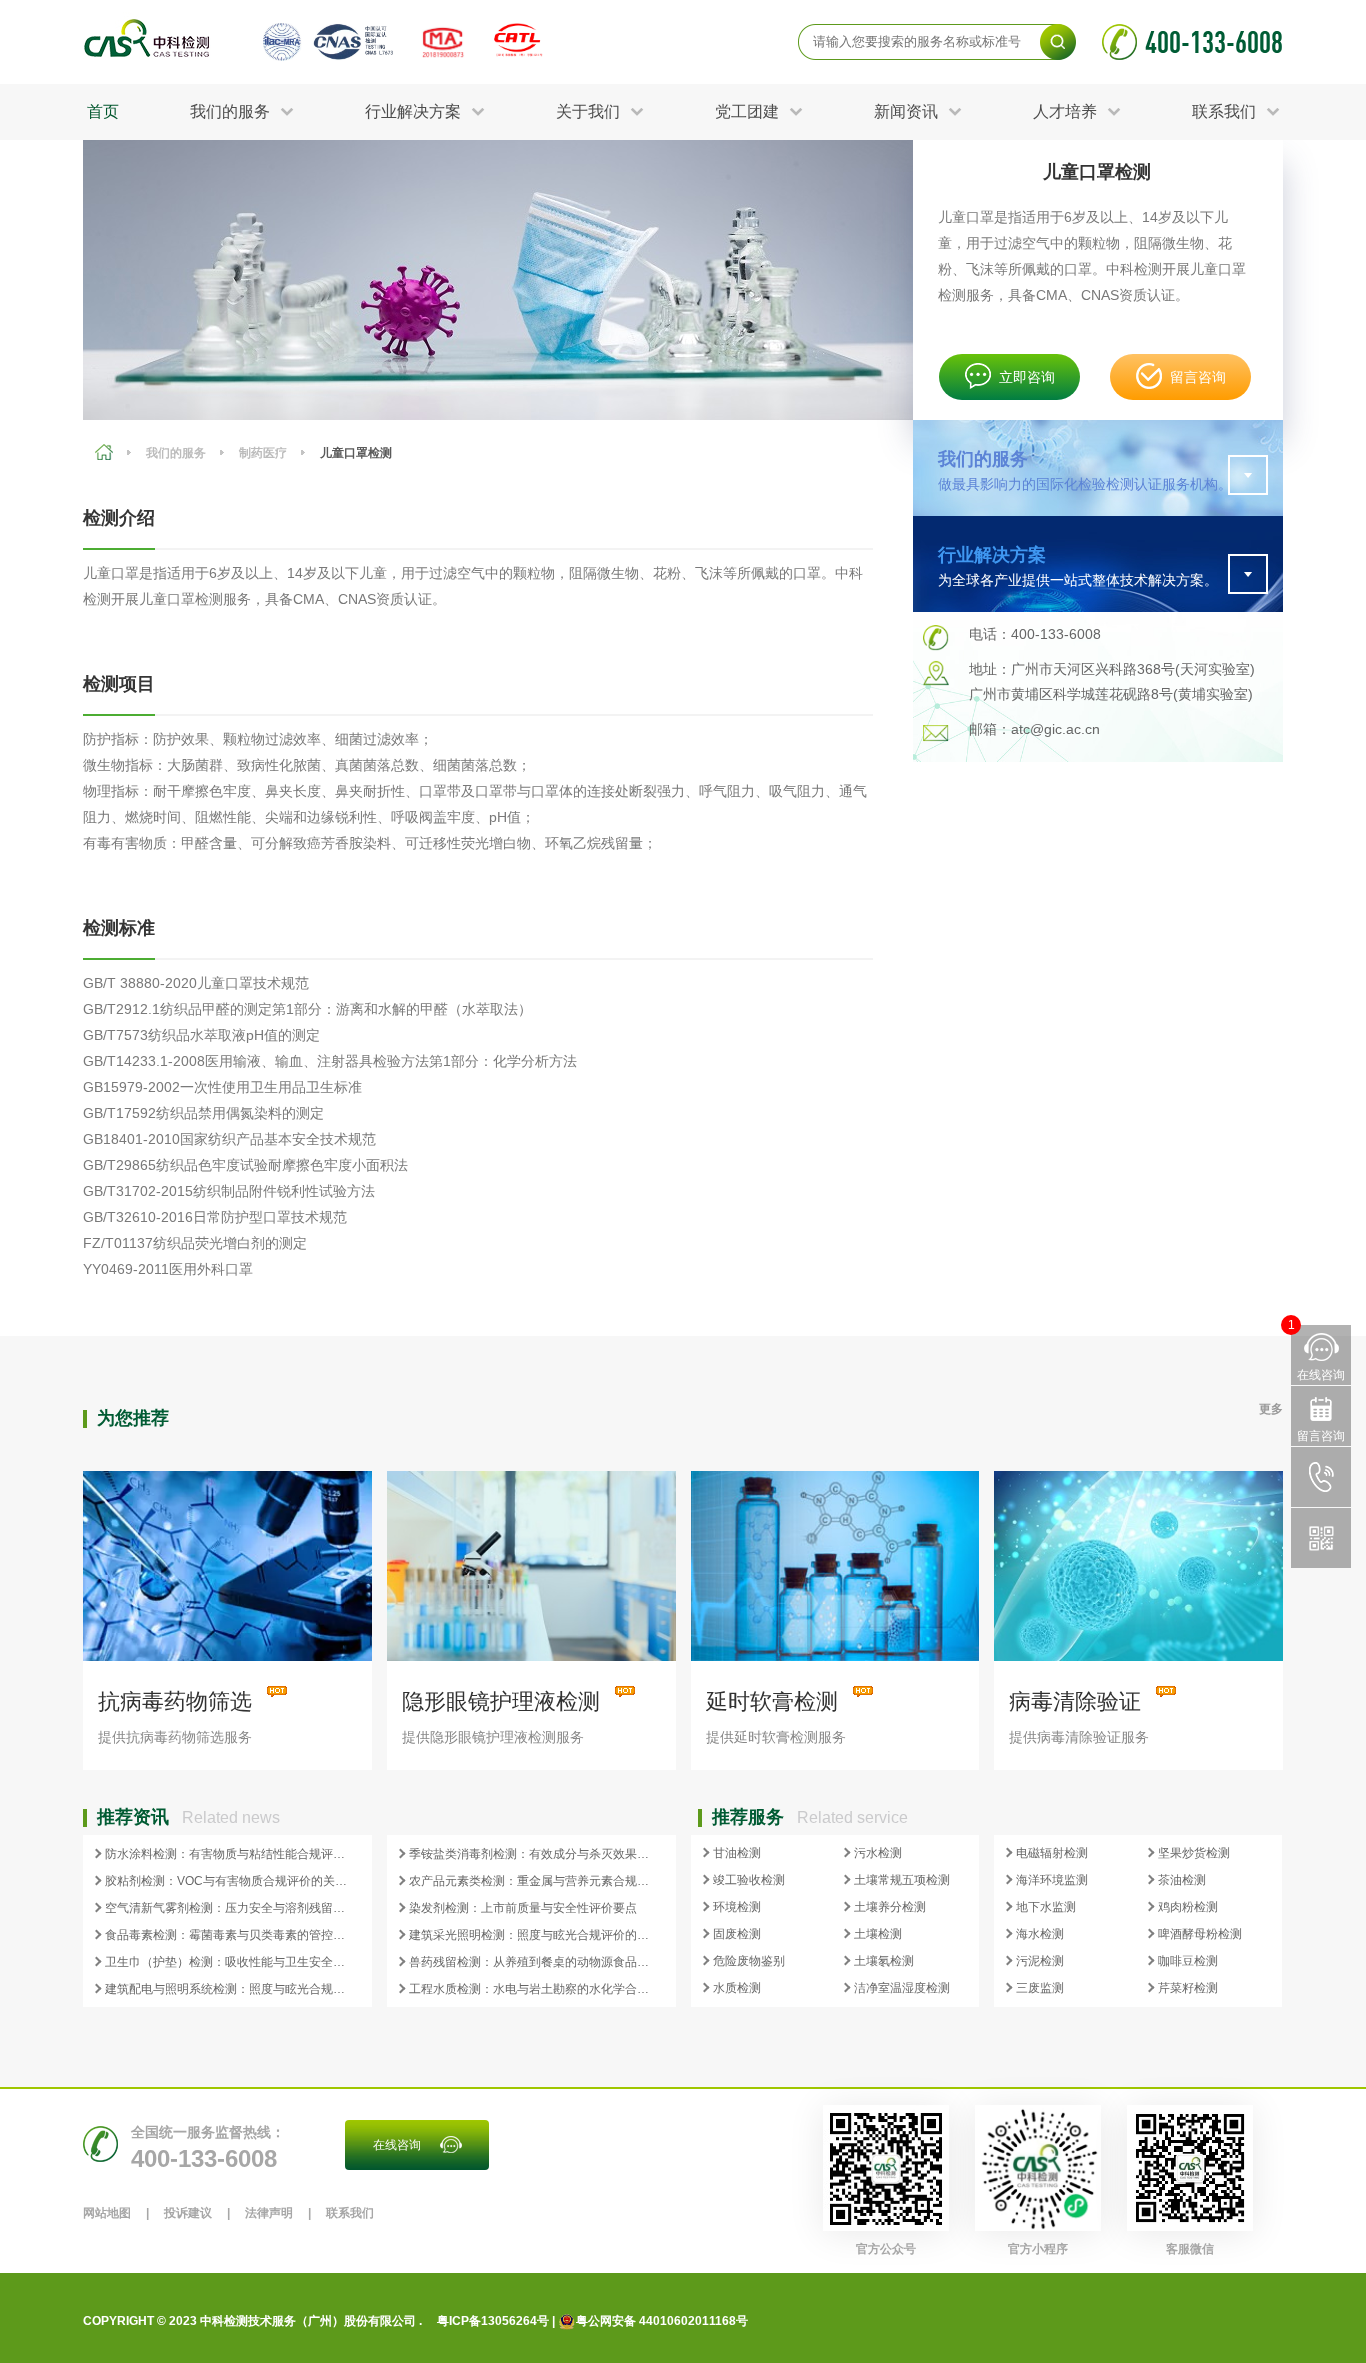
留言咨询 (1198, 377)
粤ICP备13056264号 (493, 2321)
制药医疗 (263, 453)
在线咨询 (397, 2145)
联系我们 (350, 2213)
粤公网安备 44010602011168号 (662, 2321)
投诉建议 (188, 2213)
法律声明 (269, 2213)
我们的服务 (176, 453)
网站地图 (107, 2213)
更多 (1271, 1409)
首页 (103, 111)
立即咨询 (1027, 377)
